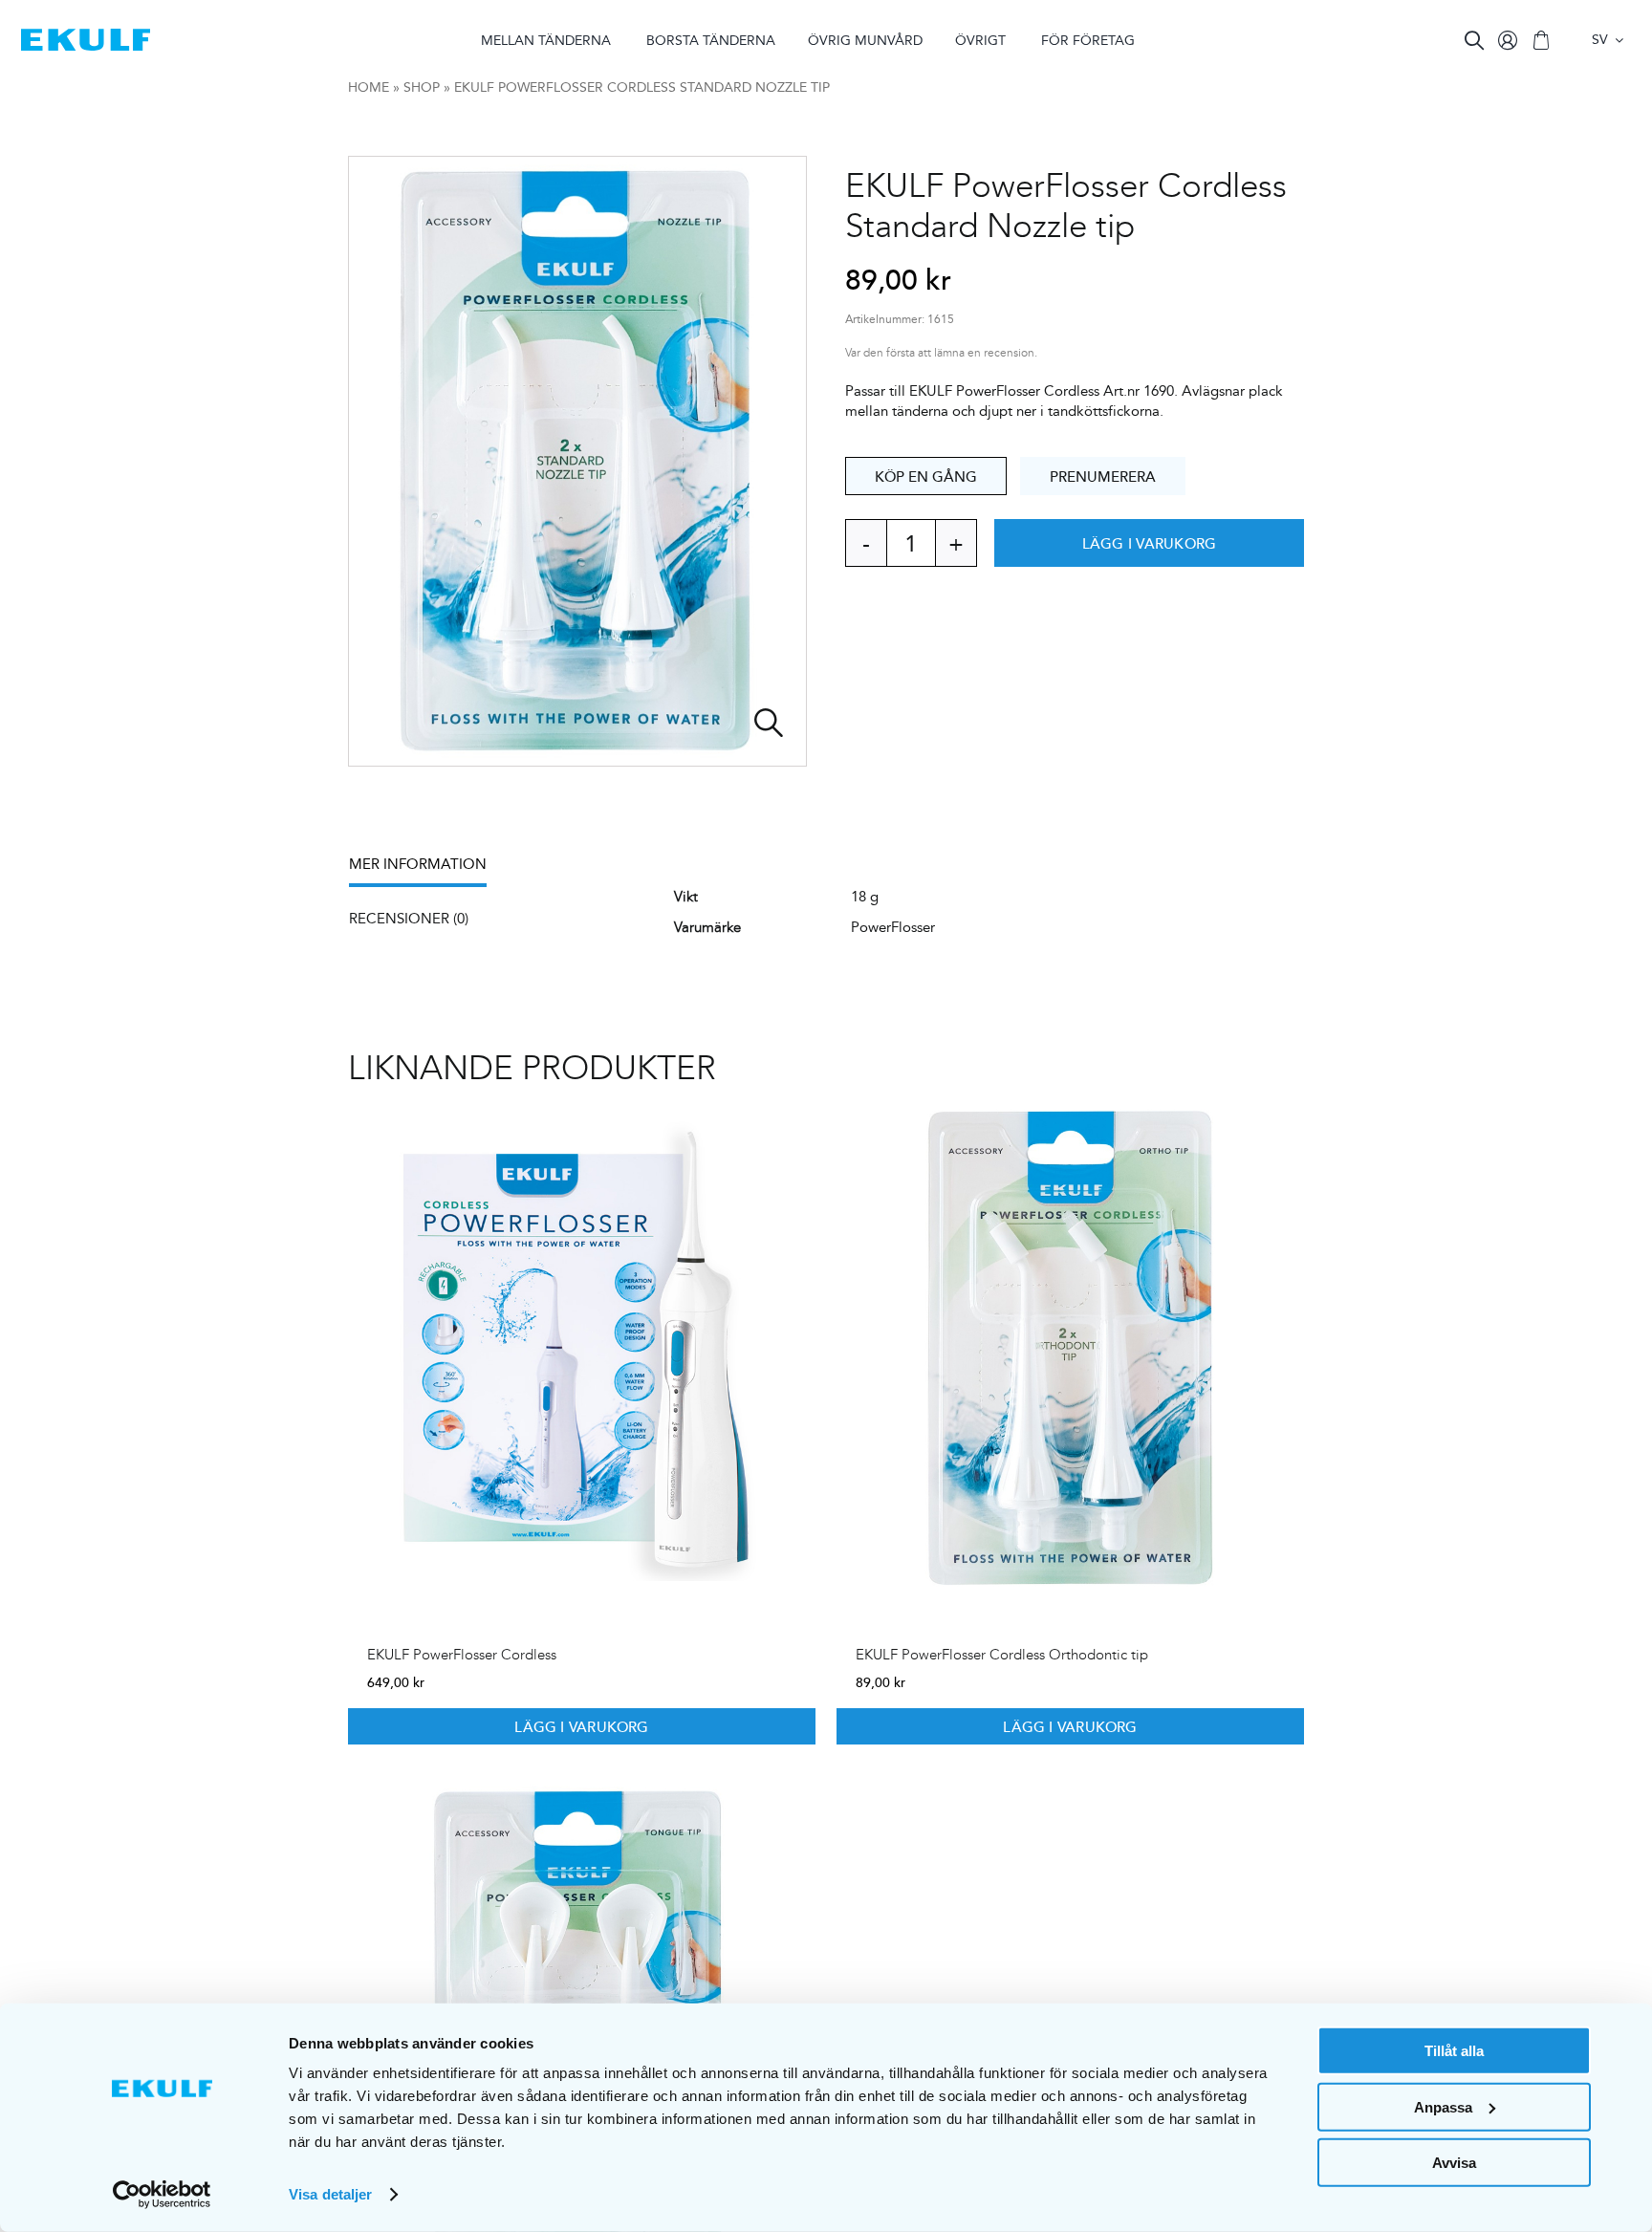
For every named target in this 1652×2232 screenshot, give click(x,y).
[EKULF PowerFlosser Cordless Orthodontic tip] (1070, 1348)
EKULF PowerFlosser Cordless (462, 1655)
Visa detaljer (330, 2194)
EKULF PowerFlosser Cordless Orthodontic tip (1002, 1655)
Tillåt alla (1454, 2051)
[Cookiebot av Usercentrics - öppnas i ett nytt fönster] (162, 2195)
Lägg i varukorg (1149, 543)
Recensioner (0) (409, 918)
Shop (422, 87)
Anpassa (1443, 2106)
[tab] (427, 870)
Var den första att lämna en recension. (941, 353)
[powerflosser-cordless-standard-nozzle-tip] (577, 461)
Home (369, 87)
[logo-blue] (86, 36)
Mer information (418, 864)
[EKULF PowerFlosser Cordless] (582, 1348)
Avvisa (1454, 2163)
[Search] (1474, 40)
